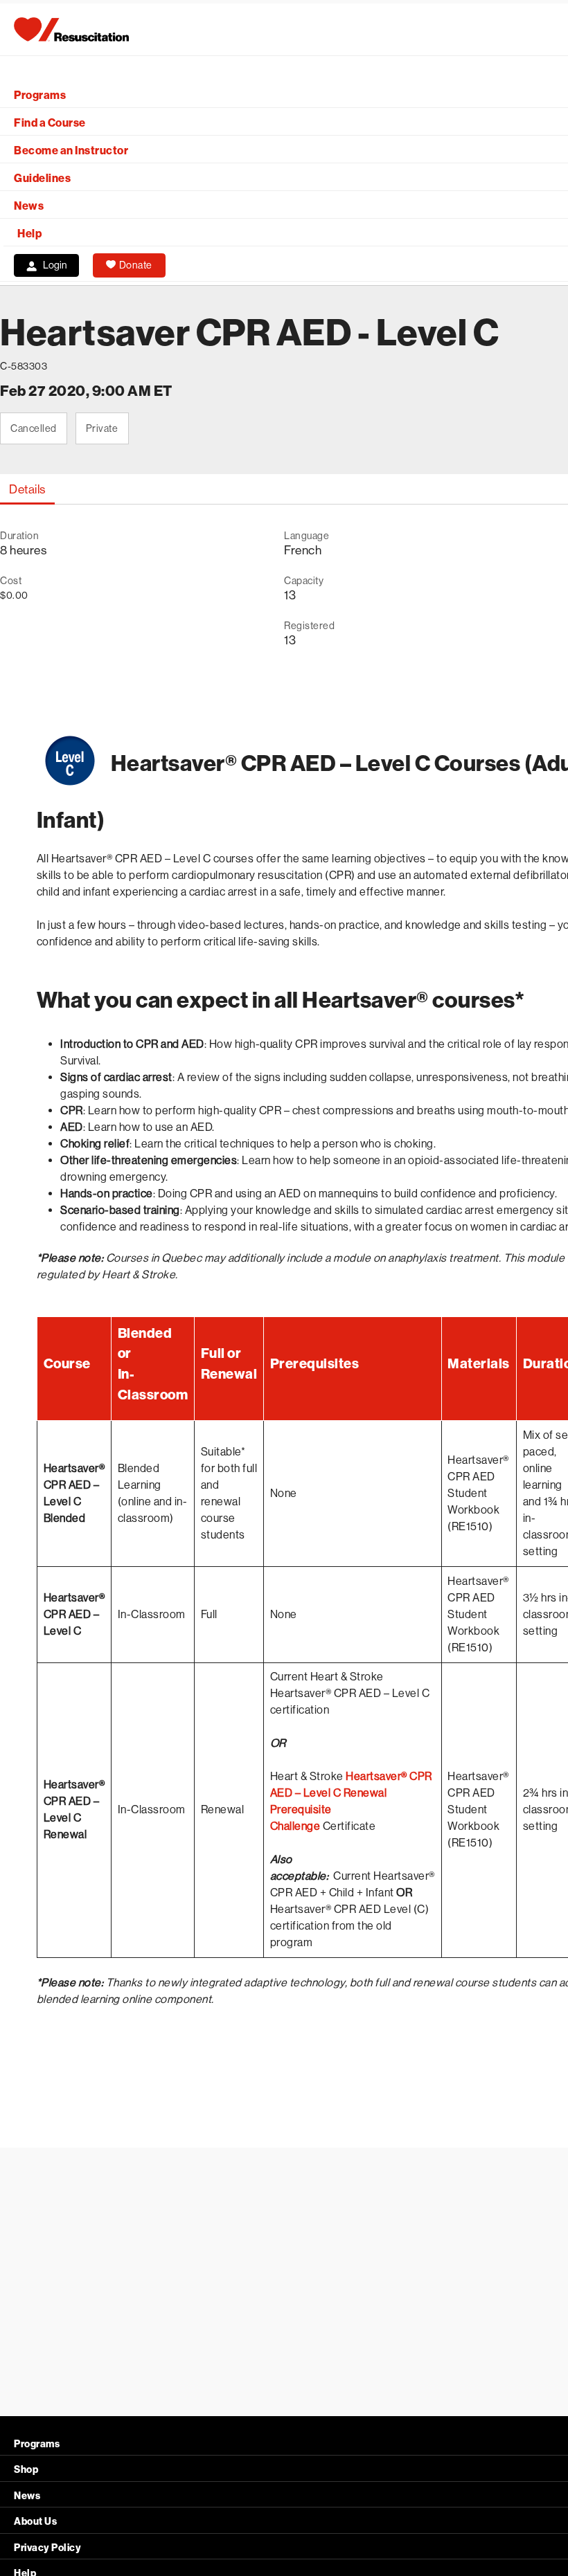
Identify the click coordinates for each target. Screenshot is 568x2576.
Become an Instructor (71, 151)
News (29, 206)
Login (55, 265)
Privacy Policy (47, 2548)
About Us (35, 2522)
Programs (40, 95)
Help (29, 234)
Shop (26, 2470)
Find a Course (50, 123)
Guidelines (42, 178)
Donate (136, 265)
